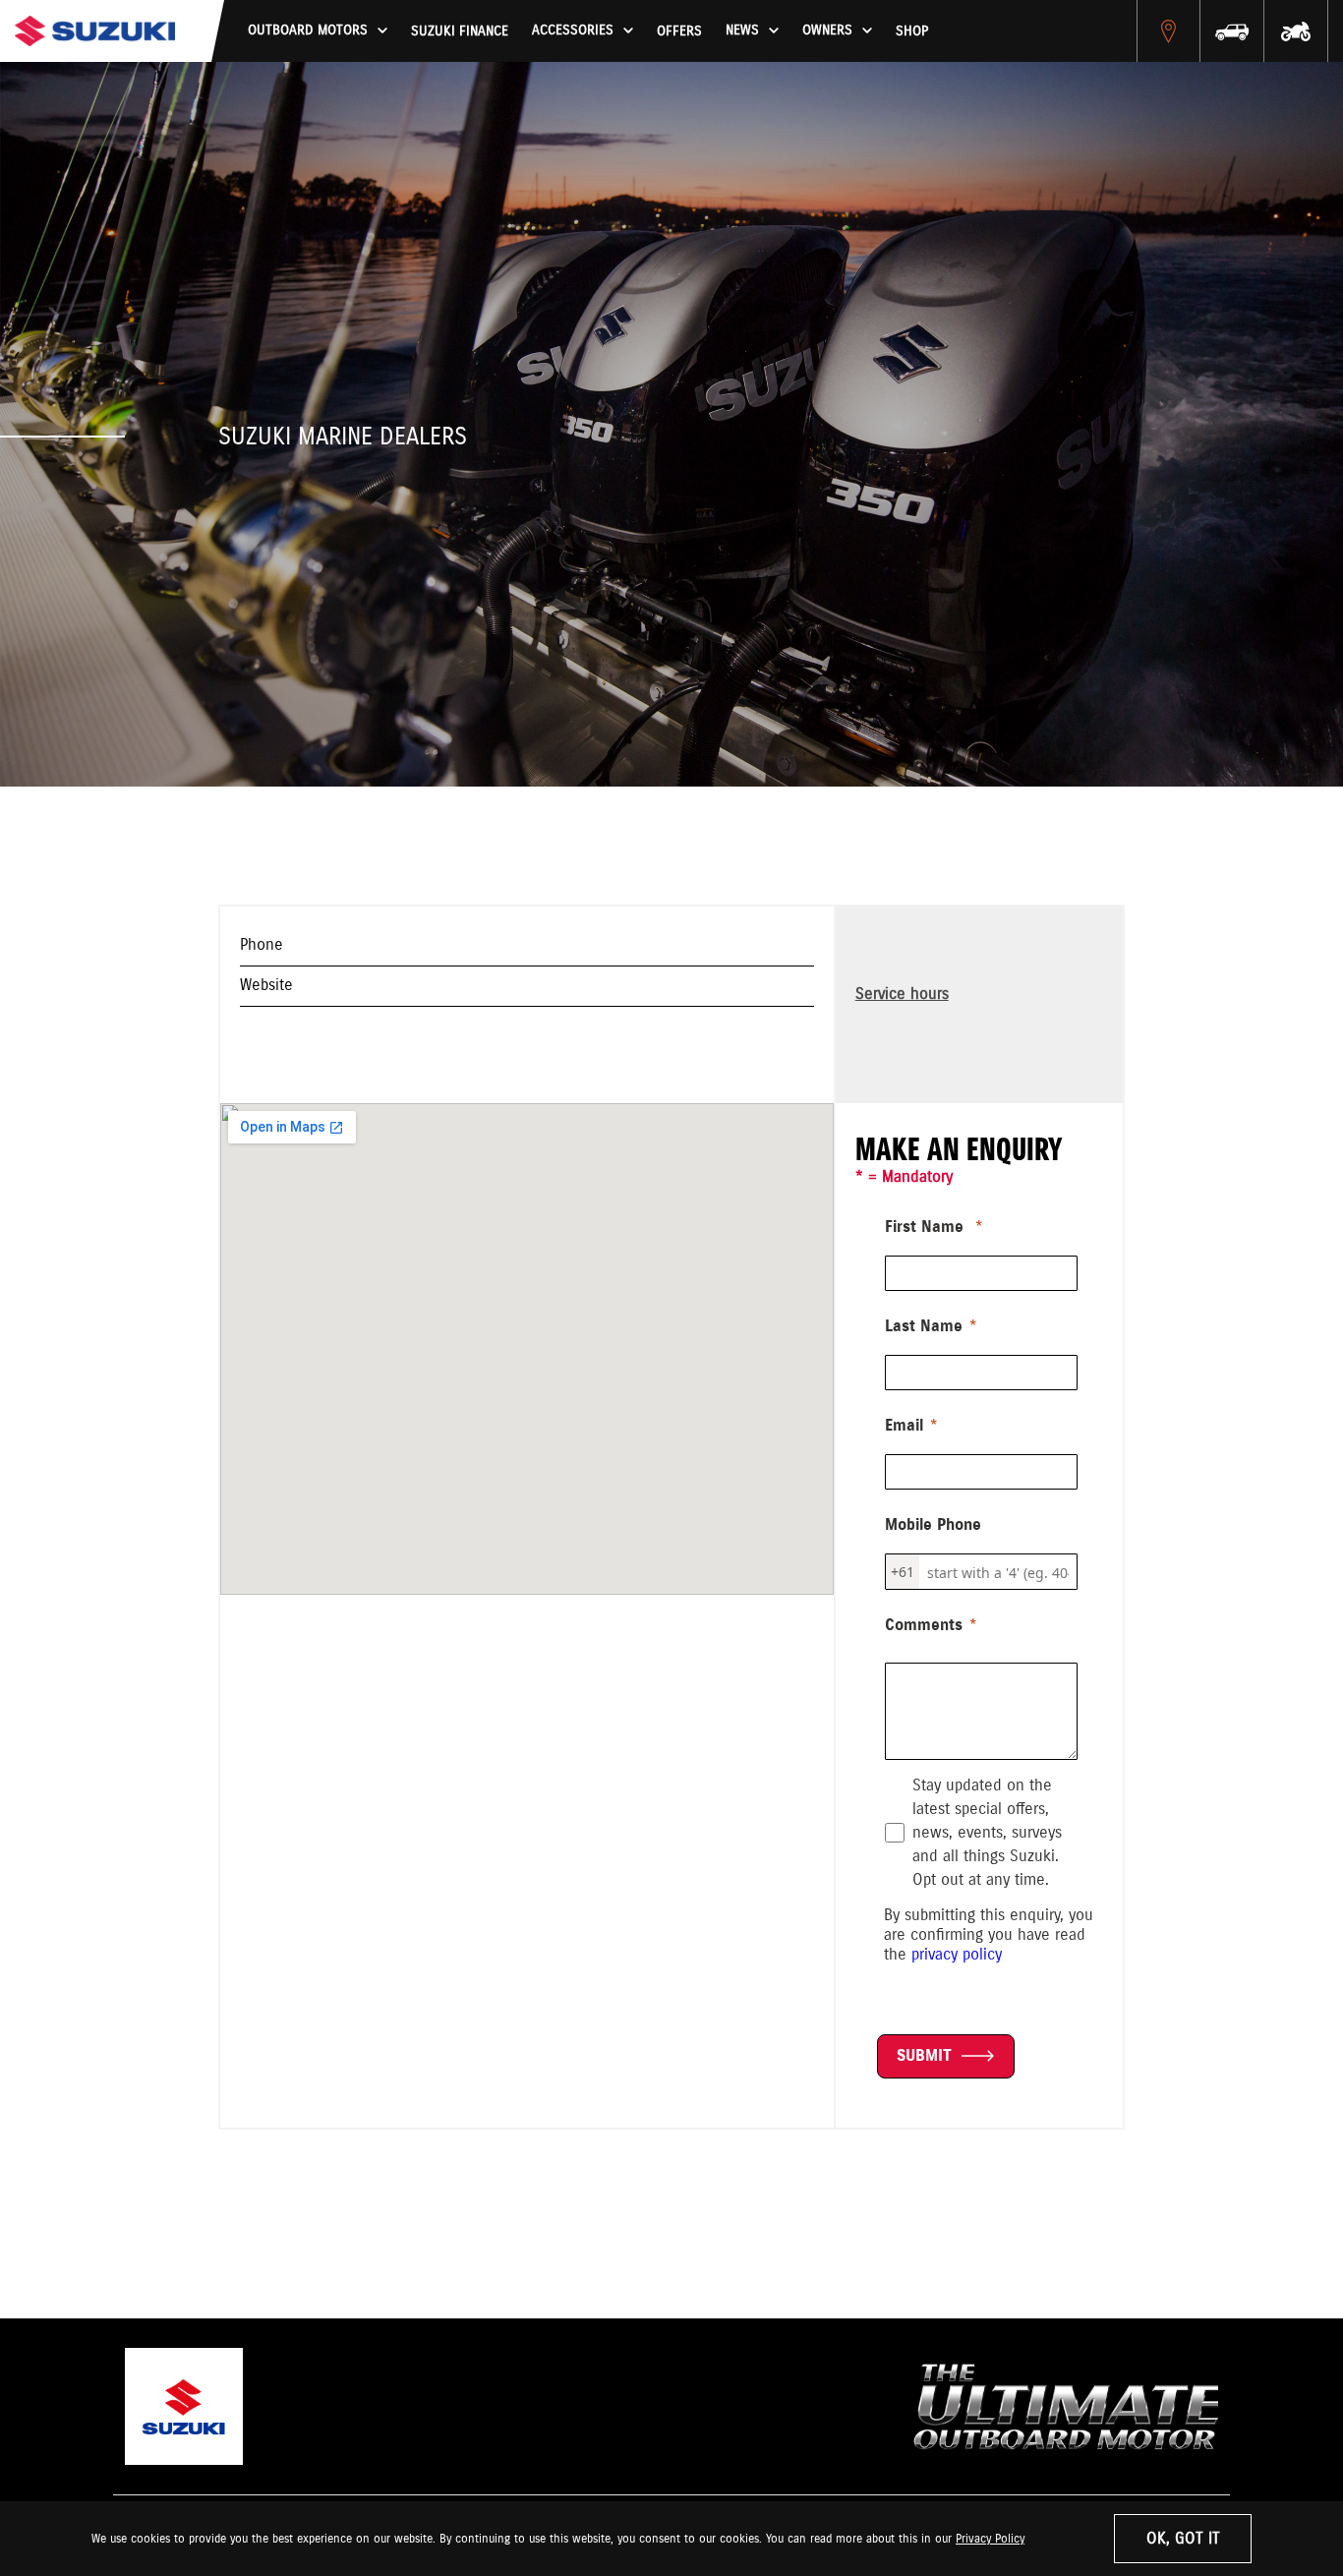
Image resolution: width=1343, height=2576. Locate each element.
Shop (912, 31)
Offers (679, 31)
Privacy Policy (990, 2539)
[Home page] (95, 31)
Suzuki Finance (460, 31)
